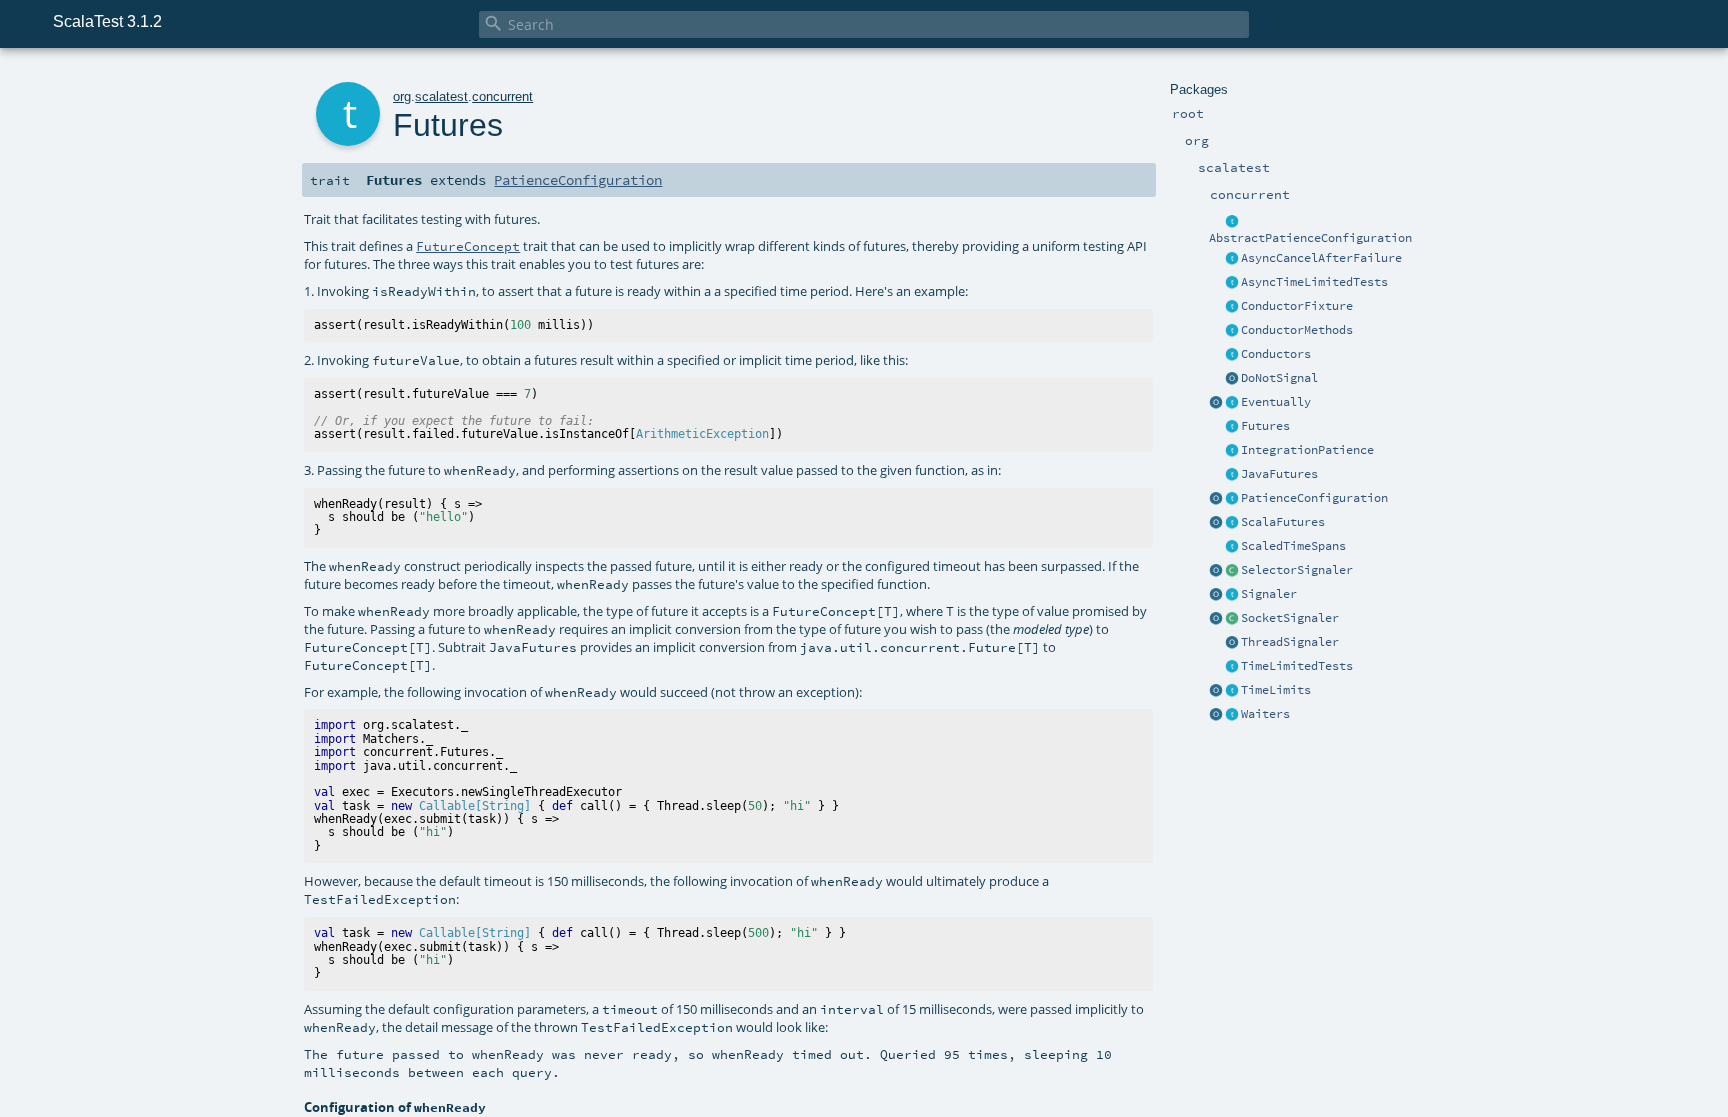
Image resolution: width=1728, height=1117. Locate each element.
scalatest (441, 96)
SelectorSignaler (1297, 570)
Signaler (1269, 594)
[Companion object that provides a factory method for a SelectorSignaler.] (1216, 571)
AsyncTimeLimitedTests (1314, 282)
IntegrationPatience (1307, 450)
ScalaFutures (1283, 522)
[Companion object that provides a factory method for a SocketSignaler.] (1216, 619)
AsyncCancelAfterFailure (1321, 258)
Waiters (1265, 714)
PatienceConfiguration (1314, 498)
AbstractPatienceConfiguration (1310, 238)
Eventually (1276, 402)
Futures (1265, 426)
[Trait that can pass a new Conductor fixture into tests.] (1232, 307)
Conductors (1276, 354)
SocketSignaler (1290, 618)
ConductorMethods (1297, 330)
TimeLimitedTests (1297, 666)
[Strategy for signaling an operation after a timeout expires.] (1232, 595)
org (402, 96)
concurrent (502, 96)
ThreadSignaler (1290, 642)
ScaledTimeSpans (1293, 546)
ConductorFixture (1297, 306)
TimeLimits (1276, 690)
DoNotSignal (1279, 378)
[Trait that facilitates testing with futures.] (1232, 427)
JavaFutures (1279, 474)
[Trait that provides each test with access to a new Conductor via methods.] (1232, 331)
